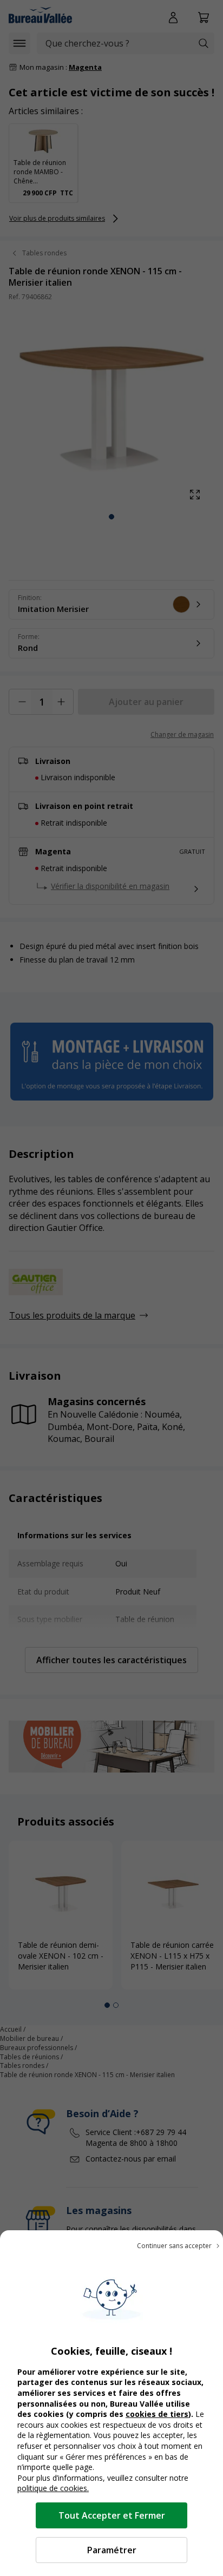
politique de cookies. (53, 2488)
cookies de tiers (157, 2414)
